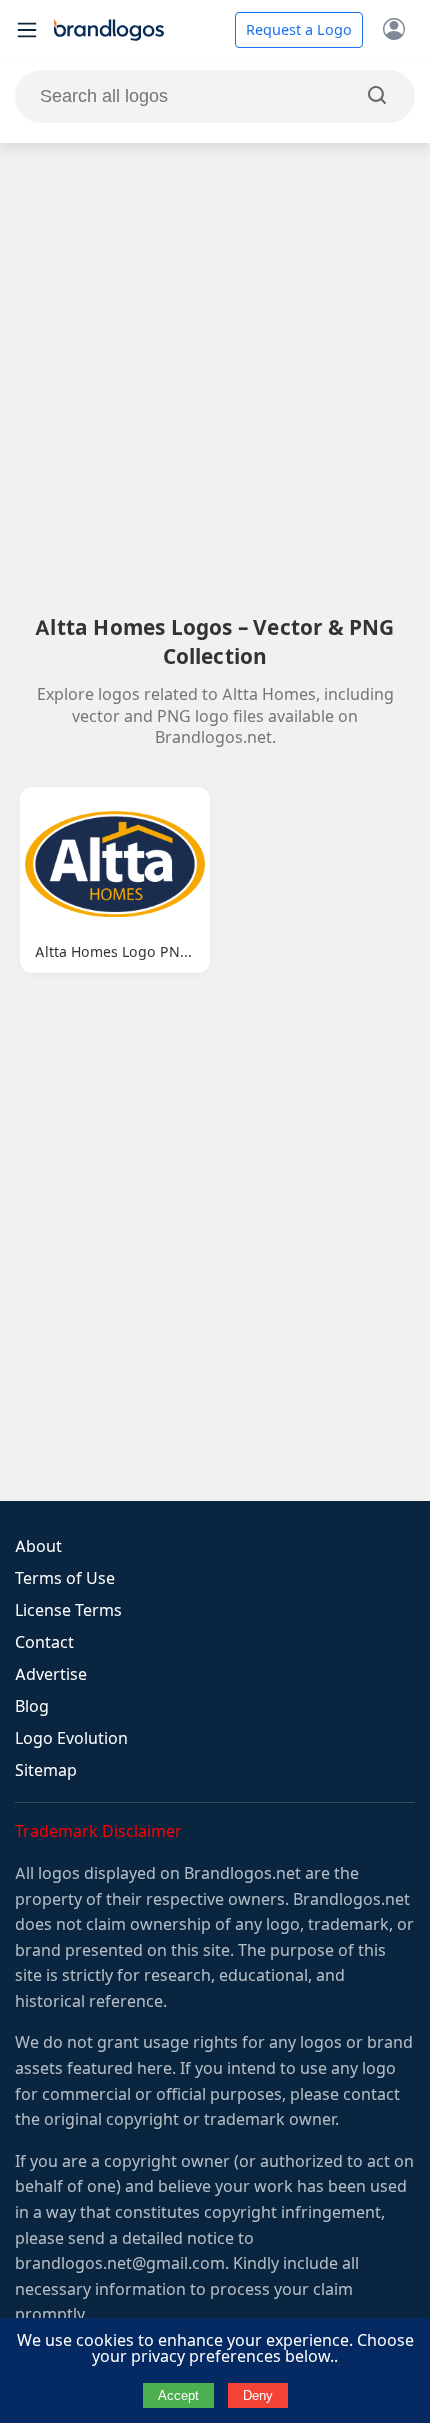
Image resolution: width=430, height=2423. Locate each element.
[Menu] (27, 30)
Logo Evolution (71, 1738)
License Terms (68, 1610)
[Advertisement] (215, 378)
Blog (32, 1706)
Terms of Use (65, 1578)
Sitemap (46, 1770)
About (38, 1546)
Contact (44, 1642)
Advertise (51, 1674)
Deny (258, 2395)
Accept (178, 2395)
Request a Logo (299, 30)
